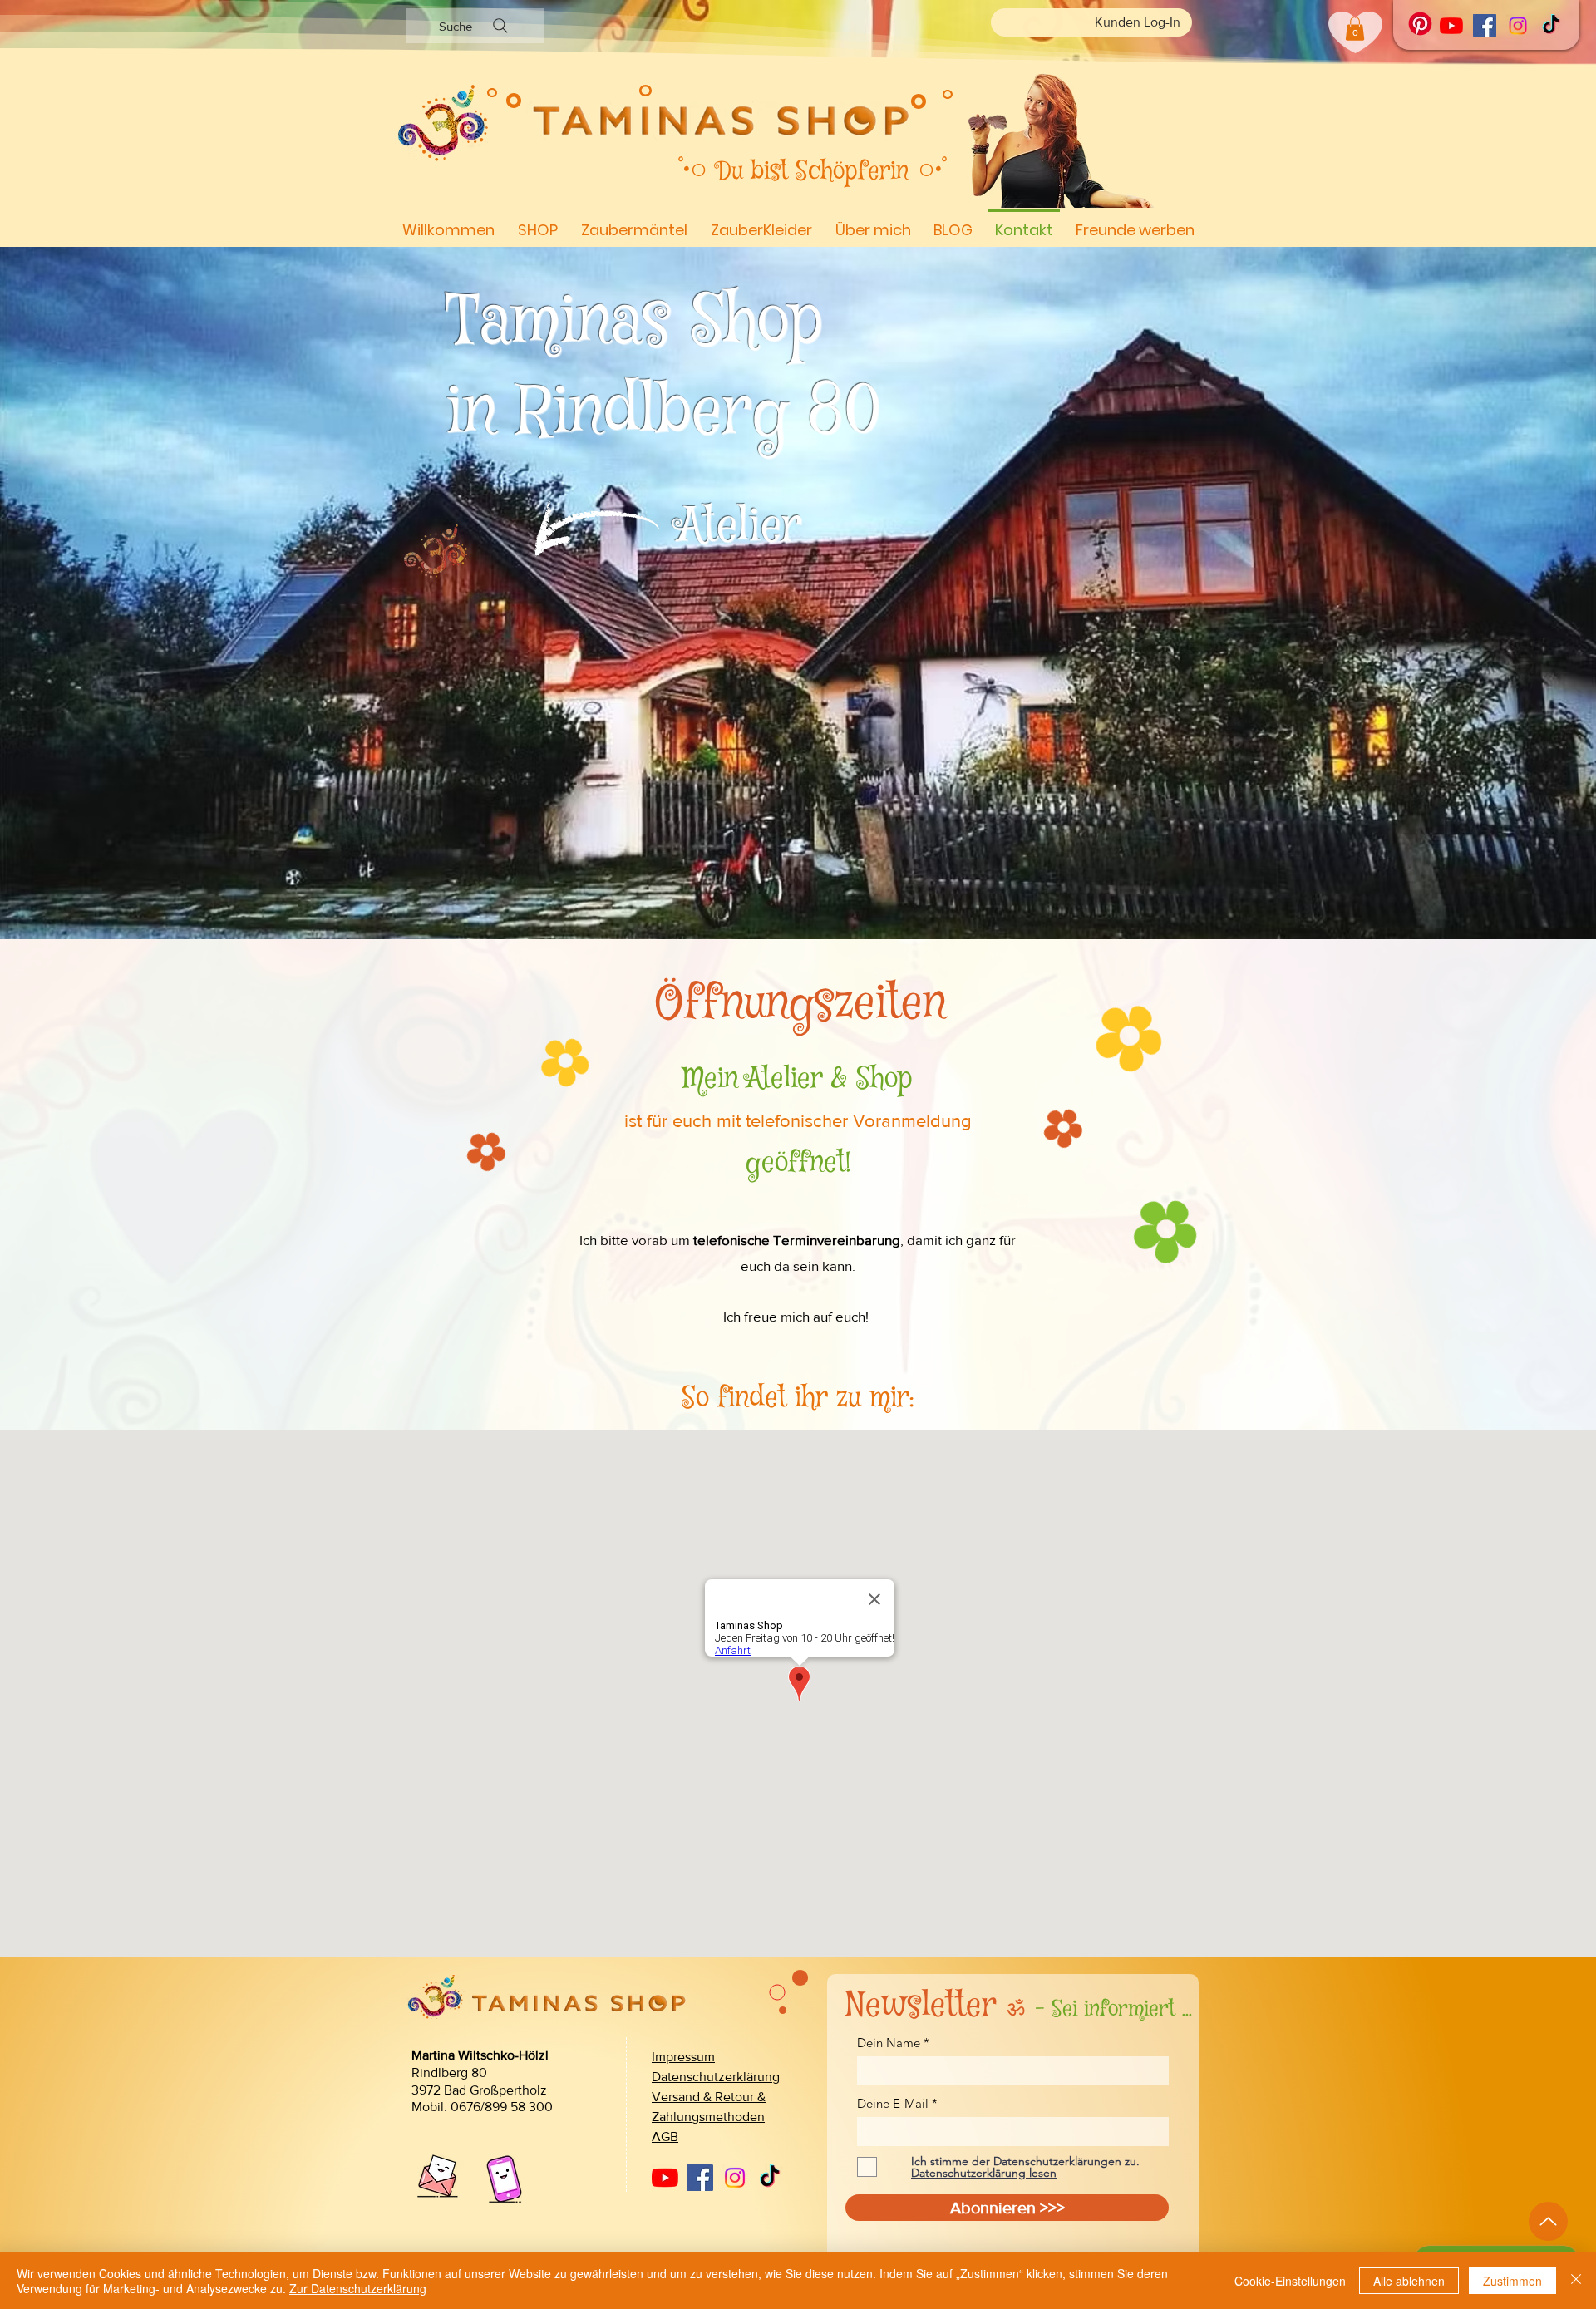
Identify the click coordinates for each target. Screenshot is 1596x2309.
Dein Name (889, 2043)
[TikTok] (1551, 26)
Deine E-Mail (893, 2103)
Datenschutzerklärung (716, 2077)
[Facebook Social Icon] (1485, 26)
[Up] (1548, 2221)
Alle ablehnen (1409, 2281)
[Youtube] (1451, 26)
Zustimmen (1512, 2281)
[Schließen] (1576, 2281)
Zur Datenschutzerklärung (358, 2288)
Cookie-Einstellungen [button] (1290, 2281)
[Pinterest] (1420, 24)
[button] (1355, 29)
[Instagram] (1518, 26)
